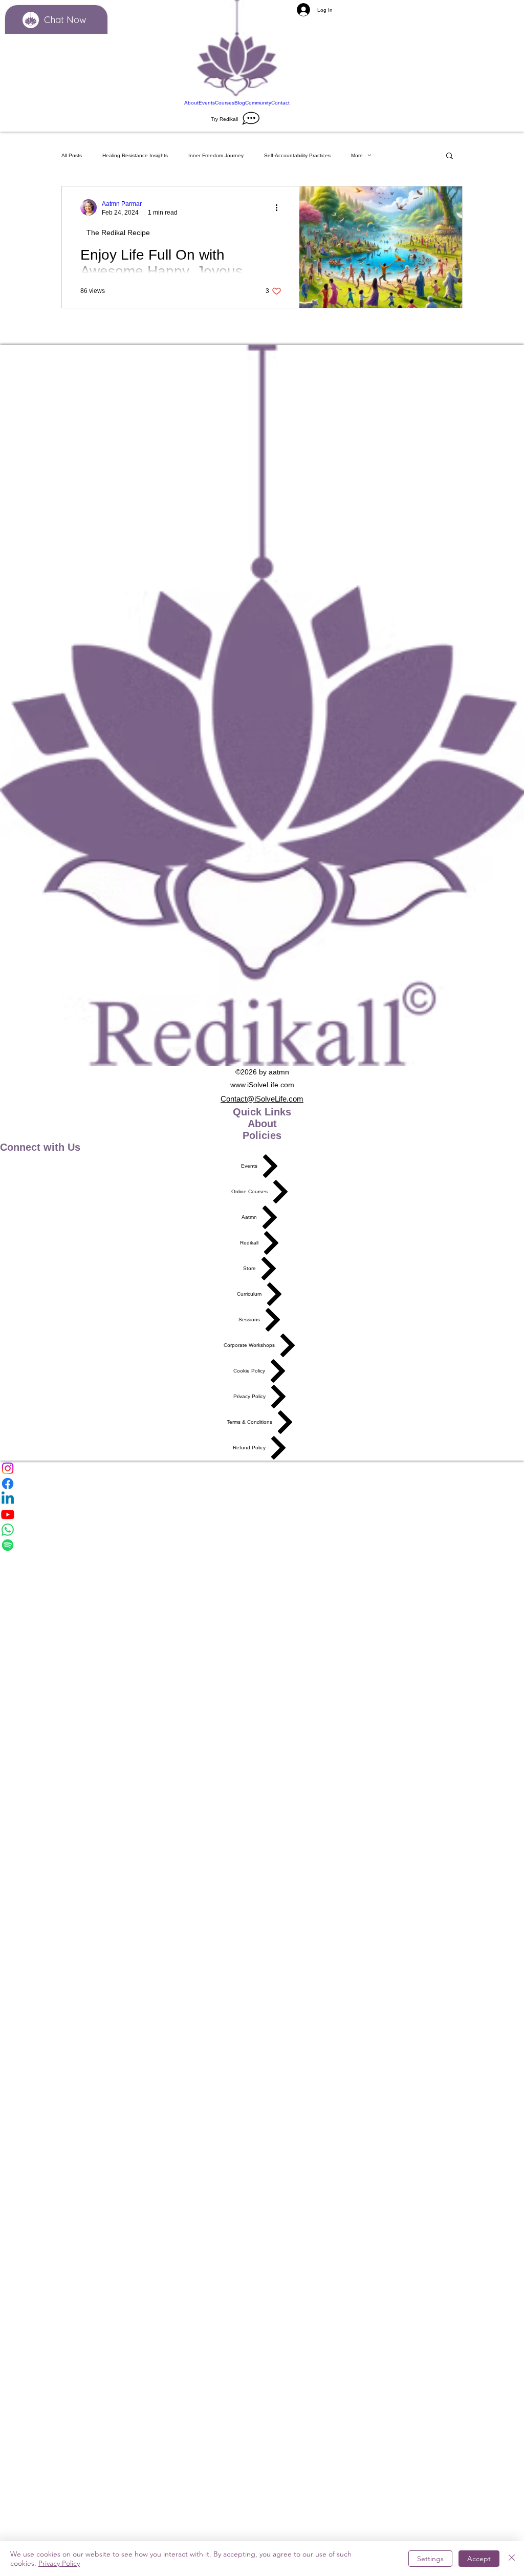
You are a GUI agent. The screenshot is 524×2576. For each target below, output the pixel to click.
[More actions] (280, 207)
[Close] (512, 2559)
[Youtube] (262, 1514)
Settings (430, 2559)
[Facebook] (262, 1484)
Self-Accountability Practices (297, 155)
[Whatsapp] (262, 1530)
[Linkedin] (262, 1499)
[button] (450, 156)
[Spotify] (262, 1545)
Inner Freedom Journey (216, 155)
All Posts (72, 155)
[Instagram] (262, 1468)
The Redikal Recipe (118, 233)
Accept (479, 2559)
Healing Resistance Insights (135, 155)
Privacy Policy (59, 2563)
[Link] (237, 49)
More (357, 155)
